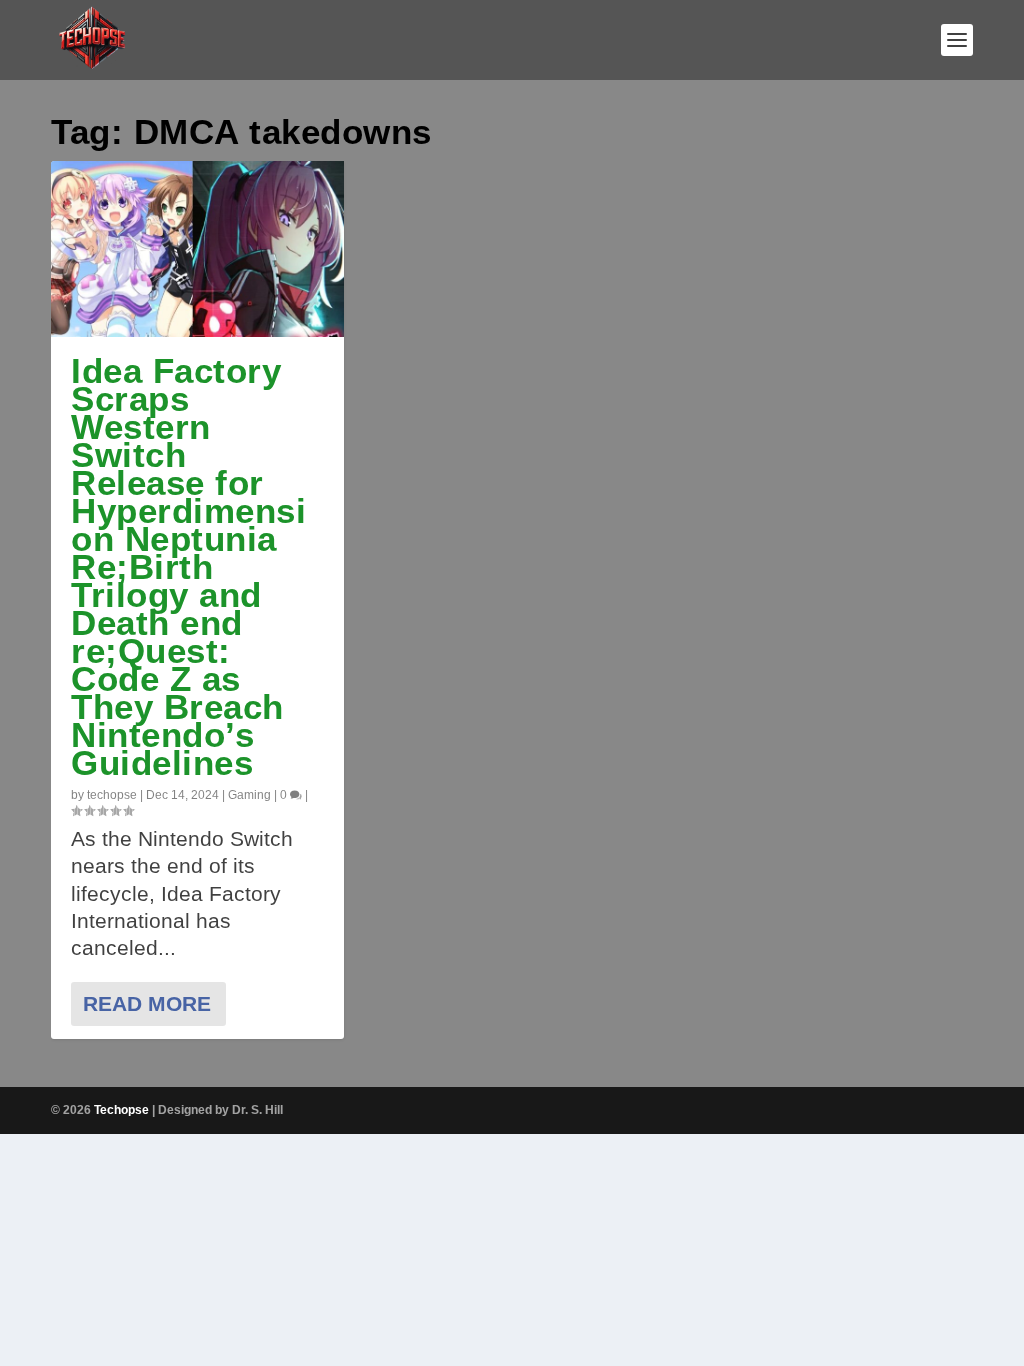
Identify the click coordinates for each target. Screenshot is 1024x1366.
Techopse (121, 1110)
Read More (147, 1003)
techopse (112, 795)
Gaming (249, 795)
